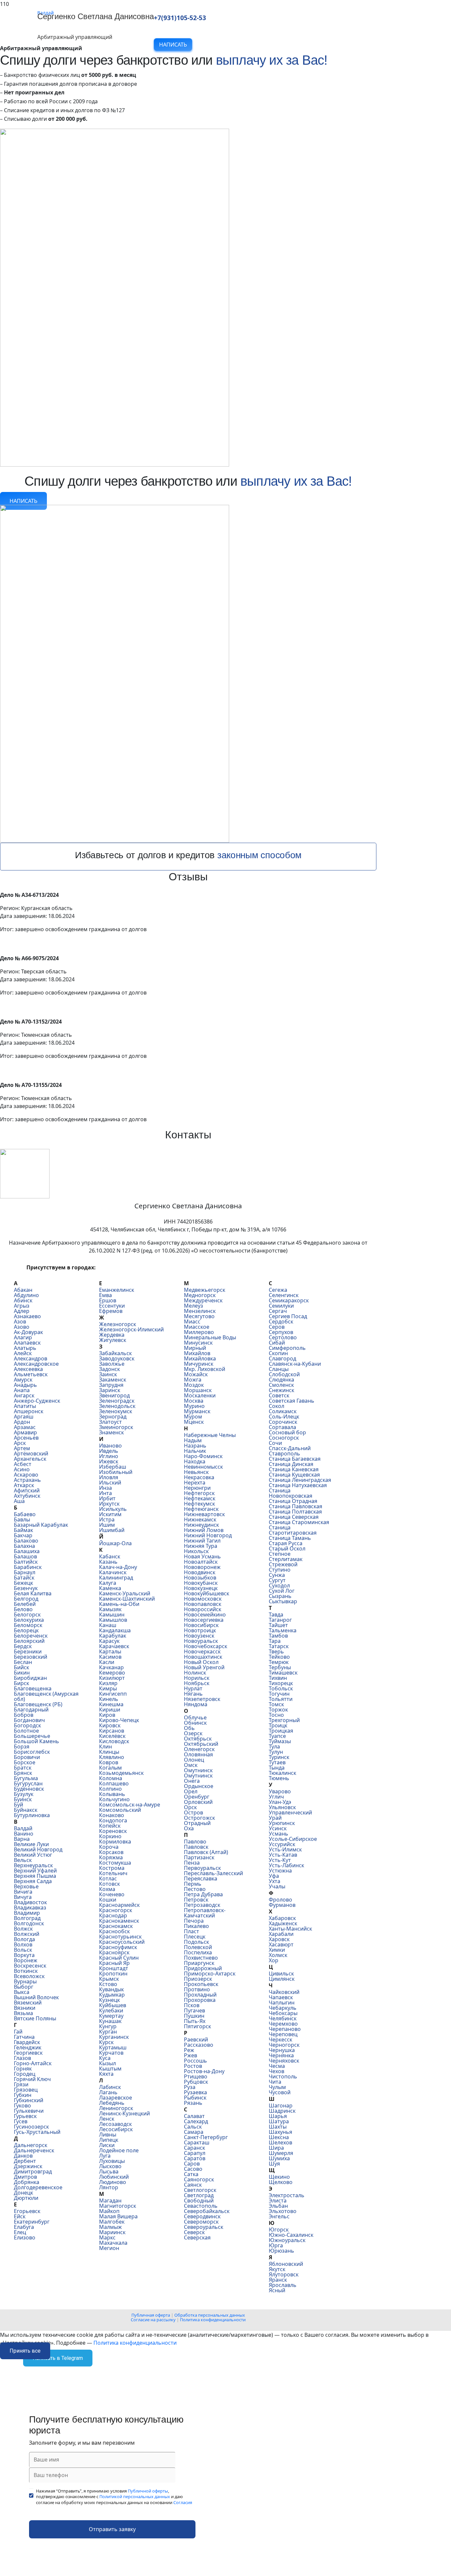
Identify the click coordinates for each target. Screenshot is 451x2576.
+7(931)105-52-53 (180, 18)
